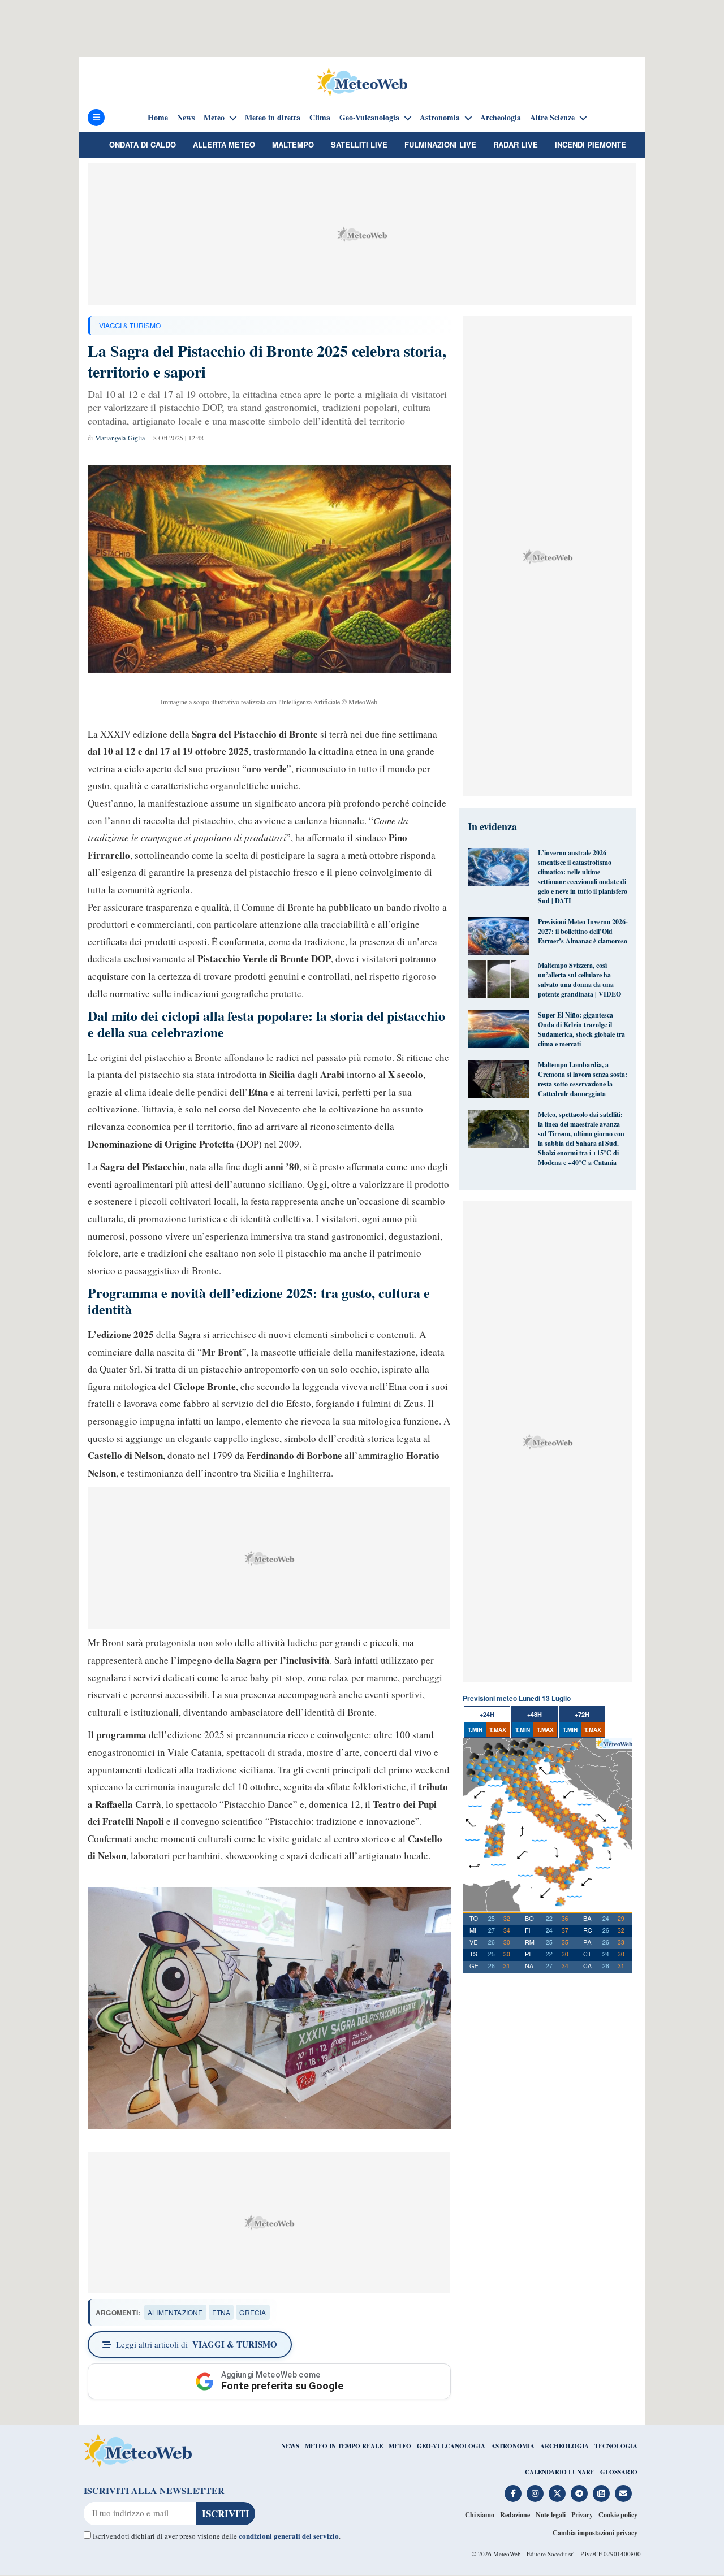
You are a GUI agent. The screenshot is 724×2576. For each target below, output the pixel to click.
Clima (320, 118)
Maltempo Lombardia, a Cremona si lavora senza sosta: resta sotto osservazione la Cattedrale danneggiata (583, 1079)
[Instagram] (535, 2493)
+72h (582, 1714)
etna (221, 2312)
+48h (535, 1714)
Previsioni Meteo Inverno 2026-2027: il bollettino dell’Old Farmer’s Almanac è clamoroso (583, 931)
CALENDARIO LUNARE (560, 2472)
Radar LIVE (516, 144)
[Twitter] (557, 2493)
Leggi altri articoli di (197, 2344)
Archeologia (501, 118)
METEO (400, 2446)
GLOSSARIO (619, 2472)
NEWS (290, 2446)
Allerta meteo (224, 144)
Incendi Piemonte (591, 144)
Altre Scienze (552, 118)
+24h (487, 1714)
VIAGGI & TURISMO (130, 325)
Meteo (214, 118)
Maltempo (293, 144)
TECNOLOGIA (616, 2446)
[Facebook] (513, 2493)
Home (158, 118)
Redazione (515, 2515)
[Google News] (601, 2493)
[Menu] (96, 118)
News (186, 118)
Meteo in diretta (273, 118)
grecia (253, 2312)
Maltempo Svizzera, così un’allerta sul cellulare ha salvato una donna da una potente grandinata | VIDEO (579, 980)
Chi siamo (480, 2515)
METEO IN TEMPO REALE (344, 2446)
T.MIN (475, 1730)
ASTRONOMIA (513, 2446)
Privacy (582, 2515)
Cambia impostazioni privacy (595, 2533)
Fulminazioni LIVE (440, 144)
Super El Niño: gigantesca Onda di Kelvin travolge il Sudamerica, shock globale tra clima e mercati (581, 1029)
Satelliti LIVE (359, 144)
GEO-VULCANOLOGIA (451, 2446)
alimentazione (175, 2312)
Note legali (551, 2515)
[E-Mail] (623, 2493)
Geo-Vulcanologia (369, 118)
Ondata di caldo (143, 144)
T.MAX (498, 1730)
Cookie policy (618, 2515)
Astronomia (440, 118)
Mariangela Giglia (120, 438)
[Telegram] (579, 2493)
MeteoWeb (507, 2554)
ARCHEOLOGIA (564, 2446)
